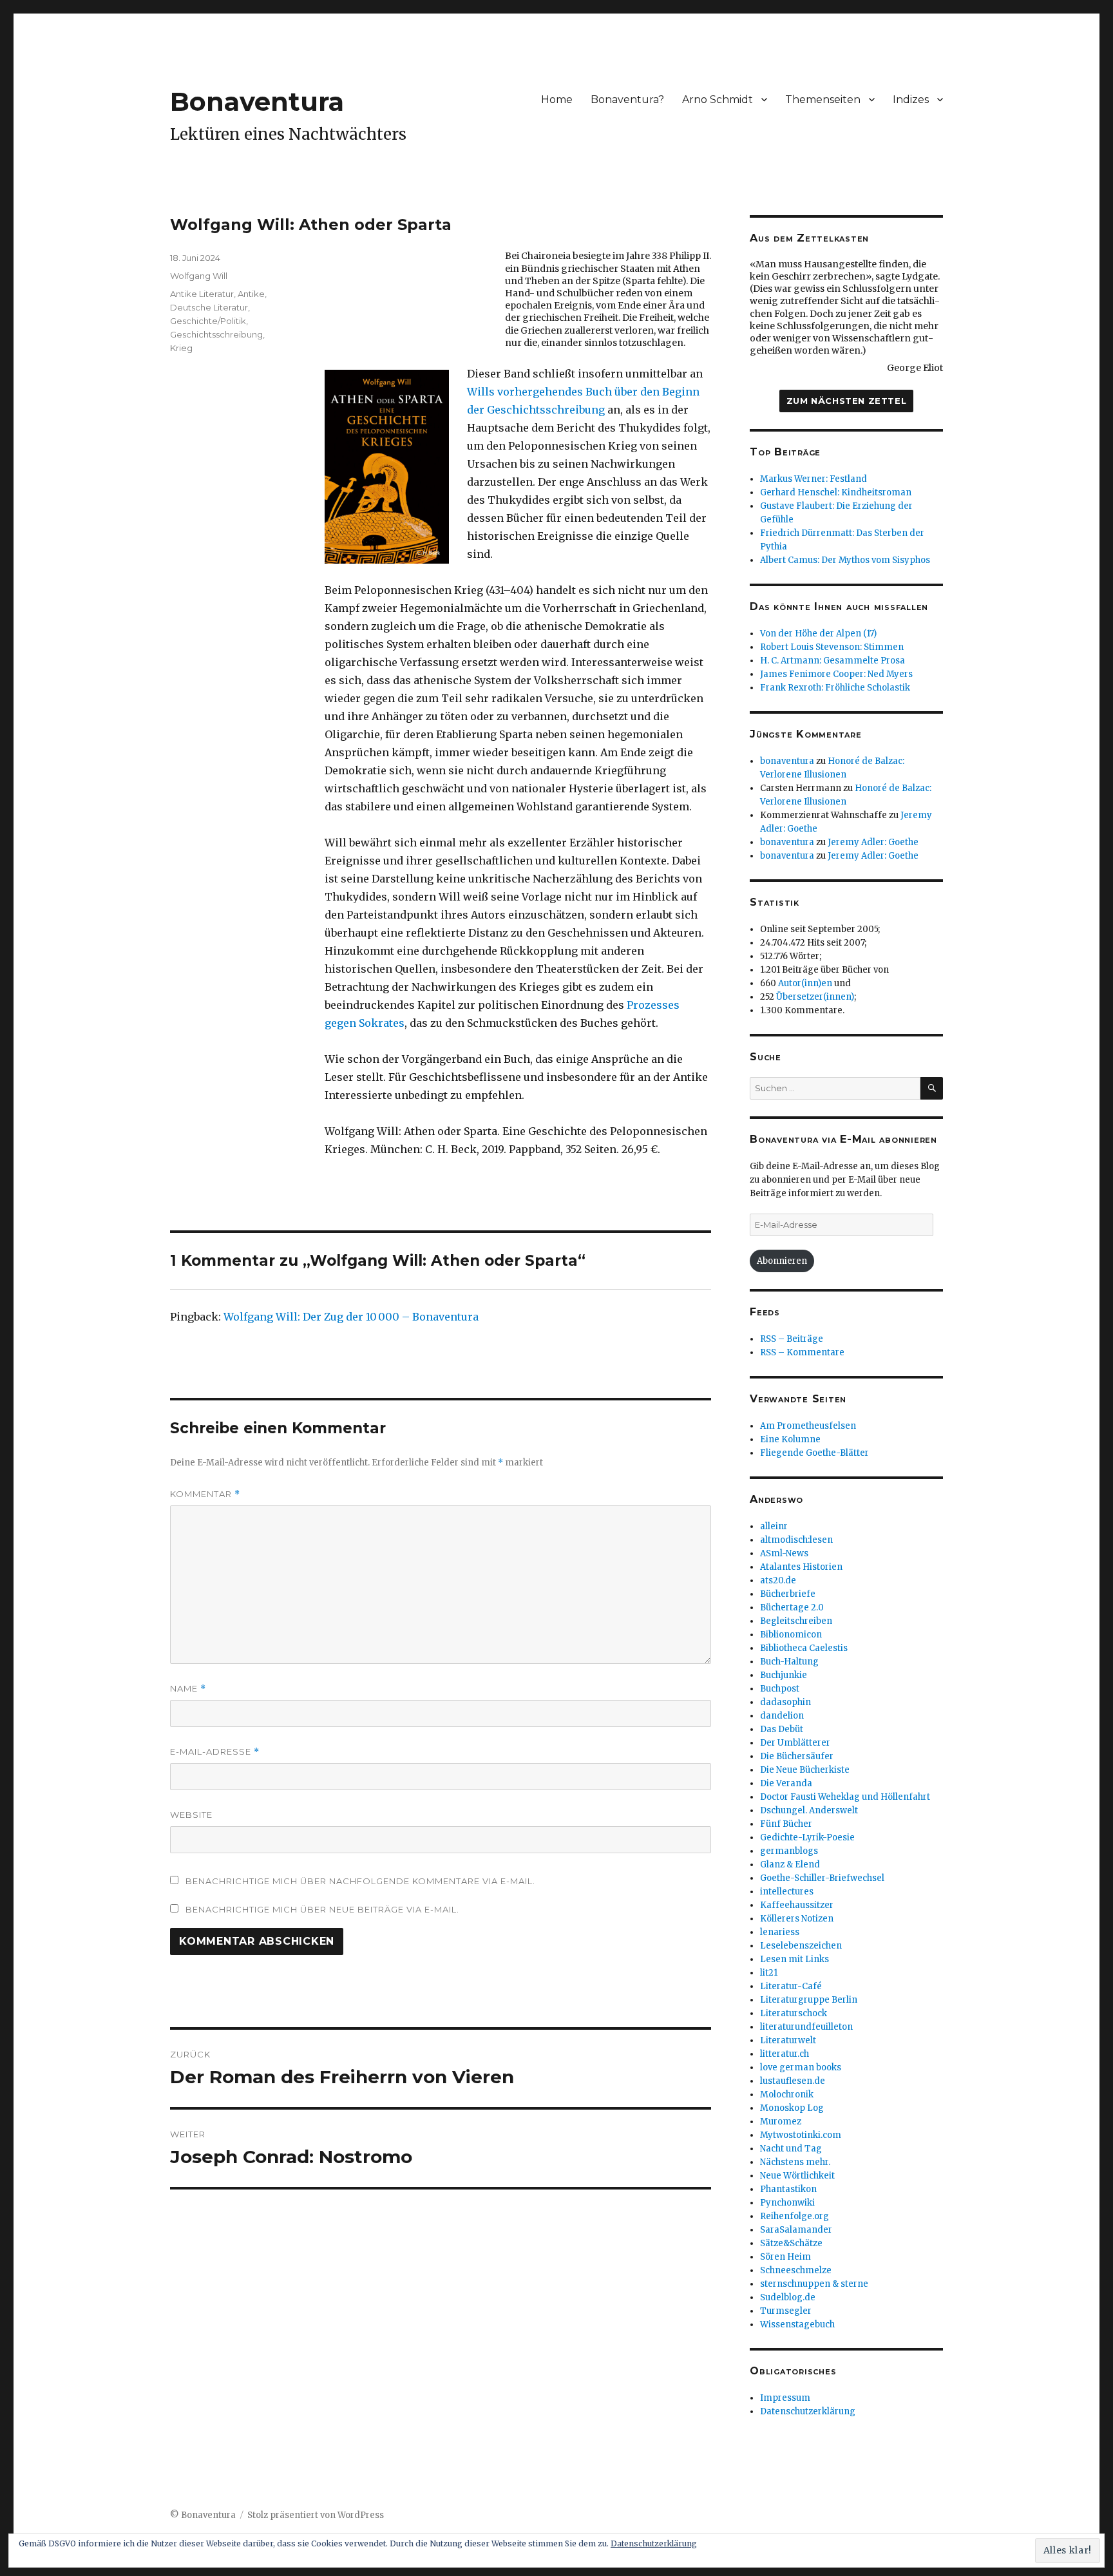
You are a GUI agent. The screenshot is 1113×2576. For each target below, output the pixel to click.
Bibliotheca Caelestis (804, 1648)
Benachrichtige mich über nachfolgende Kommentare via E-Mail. (360, 1881)
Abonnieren (782, 1261)
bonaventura (787, 761)
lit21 (769, 1973)
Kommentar (205, 1494)
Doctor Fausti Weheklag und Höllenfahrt (845, 1797)
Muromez (781, 2122)
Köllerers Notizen (797, 1919)
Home (557, 100)
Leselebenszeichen (801, 1946)
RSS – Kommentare (802, 1352)
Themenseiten (823, 100)
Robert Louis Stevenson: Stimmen (832, 647)
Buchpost (780, 1689)
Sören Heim (785, 2257)
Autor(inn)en (805, 983)
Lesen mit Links (794, 1959)
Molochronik (787, 2094)
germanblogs (789, 1851)
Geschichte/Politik (208, 321)
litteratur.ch (785, 2054)
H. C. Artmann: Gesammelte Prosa (832, 661)
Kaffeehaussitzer (797, 1905)
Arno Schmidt (718, 100)
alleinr (774, 1526)
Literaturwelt (788, 2040)
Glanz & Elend (790, 1865)
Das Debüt (782, 1729)
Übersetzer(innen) (815, 997)
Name (188, 1689)
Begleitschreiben (796, 1621)
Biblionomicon (791, 1635)
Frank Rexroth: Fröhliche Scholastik (835, 688)
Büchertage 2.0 (792, 1608)
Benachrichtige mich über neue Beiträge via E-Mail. (322, 1909)
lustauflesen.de (793, 2081)
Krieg (181, 348)
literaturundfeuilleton (806, 2027)
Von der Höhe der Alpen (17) (818, 634)
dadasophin (785, 1702)
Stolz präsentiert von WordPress (316, 2515)
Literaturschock (794, 2013)
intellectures (787, 1892)
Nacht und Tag (791, 2149)
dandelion (782, 1716)
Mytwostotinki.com (801, 2135)
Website (191, 1815)
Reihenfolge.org (794, 2216)
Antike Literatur (202, 294)
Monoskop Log (792, 2108)
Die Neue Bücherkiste (805, 1770)
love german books (801, 2067)
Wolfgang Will (199, 276)
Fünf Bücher (786, 1824)
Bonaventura (257, 101)
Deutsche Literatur (209, 307)
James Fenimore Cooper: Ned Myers (836, 674)
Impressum (785, 2398)
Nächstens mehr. (795, 2162)
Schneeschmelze (796, 2270)
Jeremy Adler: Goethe (873, 842)
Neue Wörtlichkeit (797, 2176)
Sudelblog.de (788, 2297)
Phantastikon (788, 2189)
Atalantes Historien (801, 1567)
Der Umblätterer (795, 1743)
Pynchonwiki (787, 2203)
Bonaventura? (627, 100)
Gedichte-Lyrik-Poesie (807, 1837)
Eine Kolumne (790, 1439)
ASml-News (784, 1553)
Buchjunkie (784, 1675)
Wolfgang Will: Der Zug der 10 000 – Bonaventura (351, 1317)
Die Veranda (786, 1783)
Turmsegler (786, 2311)
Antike (251, 294)
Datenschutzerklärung (808, 2411)
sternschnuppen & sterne (814, 2284)
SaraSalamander (796, 2230)
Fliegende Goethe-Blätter (814, 1453)
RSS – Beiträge (792, 1339)
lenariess (780, 1932)
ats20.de (778, 1580)
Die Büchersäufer (797, 1756)
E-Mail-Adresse (215, 1752)
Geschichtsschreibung (216, 334)
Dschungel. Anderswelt (809, 1810)
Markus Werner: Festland (813, 479)
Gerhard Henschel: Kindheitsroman (836, 492)
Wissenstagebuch (797, 2324)
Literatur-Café (791, 1986)
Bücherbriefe (788, 1594)
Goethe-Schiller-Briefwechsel (822, 1878)
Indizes (911, 100)
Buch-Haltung (789, 1662)
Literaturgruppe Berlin (809, 2000)
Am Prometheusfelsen (808, 1426)
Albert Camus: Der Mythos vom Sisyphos (845, 560)
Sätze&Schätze (791, 2243)
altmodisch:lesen (796, 1540)
